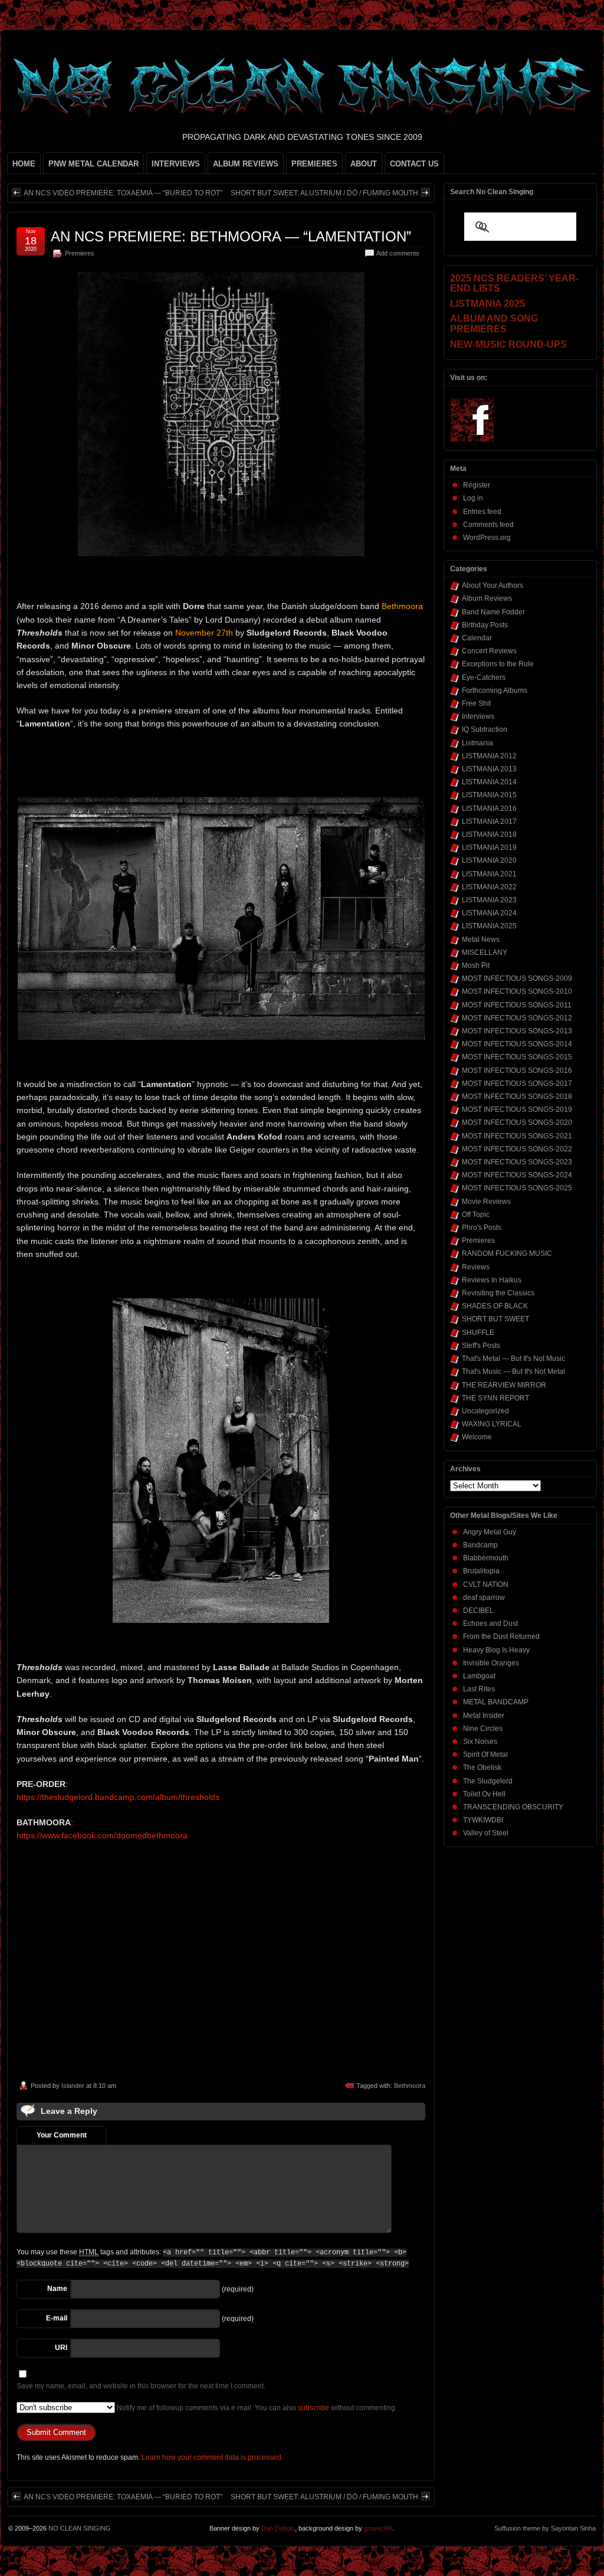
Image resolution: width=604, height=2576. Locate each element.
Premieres (80, 253)
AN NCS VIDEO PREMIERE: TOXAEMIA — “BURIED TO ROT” (123, 193)
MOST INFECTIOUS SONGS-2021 (517, 1136)
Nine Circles (483, 1729)
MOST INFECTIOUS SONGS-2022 (517, 1149)
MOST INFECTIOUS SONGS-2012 (517, 1018)
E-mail (57, 2318)
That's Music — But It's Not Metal (513, 1372)
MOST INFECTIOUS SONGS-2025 (517, 1188)
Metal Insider (484, 1716)
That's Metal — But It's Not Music (513, 1359)
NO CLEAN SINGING (80, 2528)
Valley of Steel (486, 1833)
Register (477, 485)
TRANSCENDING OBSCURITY (513, 1807)
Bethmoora (410, 2086)
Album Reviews (487, 598)
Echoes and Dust (490, 1623)
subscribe (314, 2408)
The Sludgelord (488, 1781)
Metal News (481, 940)
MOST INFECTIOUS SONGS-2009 (517, 978)
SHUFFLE (478, 1333)
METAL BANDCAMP (496, 1702)
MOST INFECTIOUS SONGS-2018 (517, 1096)
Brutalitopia (481, 1571)
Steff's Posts (481, 1346)
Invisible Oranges (491, 1663)
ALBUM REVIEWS (246, 164)
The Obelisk (482, 1767)
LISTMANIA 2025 (489, 926)
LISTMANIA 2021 (489, 874)
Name (57, 2289)
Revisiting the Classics (498, 1293)
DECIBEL (478, 1611)
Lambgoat (479, 1676)
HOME (24, 164)
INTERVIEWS (176, 164)
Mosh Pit (476, 965)
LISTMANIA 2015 (489, 795)
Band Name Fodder (493, 612)
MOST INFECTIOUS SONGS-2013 (517, 1031)
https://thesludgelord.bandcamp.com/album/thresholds (118, 1797)
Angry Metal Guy (490, 1532)
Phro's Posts (482, 1228)
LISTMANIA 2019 (489, 847)
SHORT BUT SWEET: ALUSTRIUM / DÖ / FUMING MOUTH (324, 193)
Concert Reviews (489, 651)
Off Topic (476, 1215)
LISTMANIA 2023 (489, 900)
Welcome (477, 1437)
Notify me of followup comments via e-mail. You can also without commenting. (256, 2408)
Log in (473, 498)
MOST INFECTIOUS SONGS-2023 (517, 1162)
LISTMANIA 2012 (489, 756)
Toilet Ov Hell (484, 1794)
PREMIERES (314, 164)
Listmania (477, 743)
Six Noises (480, 1742)
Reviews (476, 1267)
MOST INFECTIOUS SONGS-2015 (517, 1057)
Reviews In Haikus (492, 1280)
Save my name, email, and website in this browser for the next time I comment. (141, 2386)
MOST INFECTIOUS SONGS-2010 (517, 991)
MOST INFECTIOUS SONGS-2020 (517, 1122)
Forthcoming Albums (495, 690)
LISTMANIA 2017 (489, 821)
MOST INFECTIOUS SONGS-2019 (517, 1109)
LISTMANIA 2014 (489, 782)
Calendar (477, 638)
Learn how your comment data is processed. (212, 2457)
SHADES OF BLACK (495, 1306)
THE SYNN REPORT (495, 1398)
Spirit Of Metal (485, 1755)
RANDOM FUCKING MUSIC (507, 1253)
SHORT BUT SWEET (495, 1319)
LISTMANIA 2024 (489, 913)
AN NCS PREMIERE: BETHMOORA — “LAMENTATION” (231, 236)
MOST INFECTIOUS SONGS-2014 (517, 1044)
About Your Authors (493, 585)
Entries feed (482, 512)
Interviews (478, 716)
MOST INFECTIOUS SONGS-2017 (517, 1084)
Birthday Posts (485, 625)
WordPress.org (487, 538)
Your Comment (62, 2135)
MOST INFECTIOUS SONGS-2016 (517, 1071)
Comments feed (488, 525)
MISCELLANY (485, 953)
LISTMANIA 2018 (489, 834)
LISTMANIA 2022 (489, 887)
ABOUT (364, 164)
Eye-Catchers (484, 677)
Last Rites (479, 1689)
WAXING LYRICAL (492, 1424)
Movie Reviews (486, 1202)
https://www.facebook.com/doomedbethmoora (102, 1835)
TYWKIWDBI (483, 1820)
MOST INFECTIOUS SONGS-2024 (517, 1175)
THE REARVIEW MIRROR (504, 1385)
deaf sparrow (484, 1598)
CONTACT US (414, 164)
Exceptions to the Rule (498, 664)
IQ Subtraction (485, 729)
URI (61, 2348)
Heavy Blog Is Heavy (496, 1650)
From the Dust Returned (501, 1636)
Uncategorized (485, 1411)
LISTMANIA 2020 (489, 860)
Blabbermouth (486, 1558)
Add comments (398, 253)
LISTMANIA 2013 (489, 769)
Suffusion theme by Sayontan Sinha (545, 2528)
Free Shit (476, 703)
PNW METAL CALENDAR (93, 164)
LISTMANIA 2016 (489, 809)
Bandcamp (480, 1545)
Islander (73, 2086)
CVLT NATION (486, 1585)
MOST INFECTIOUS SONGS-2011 (517, 1005)
